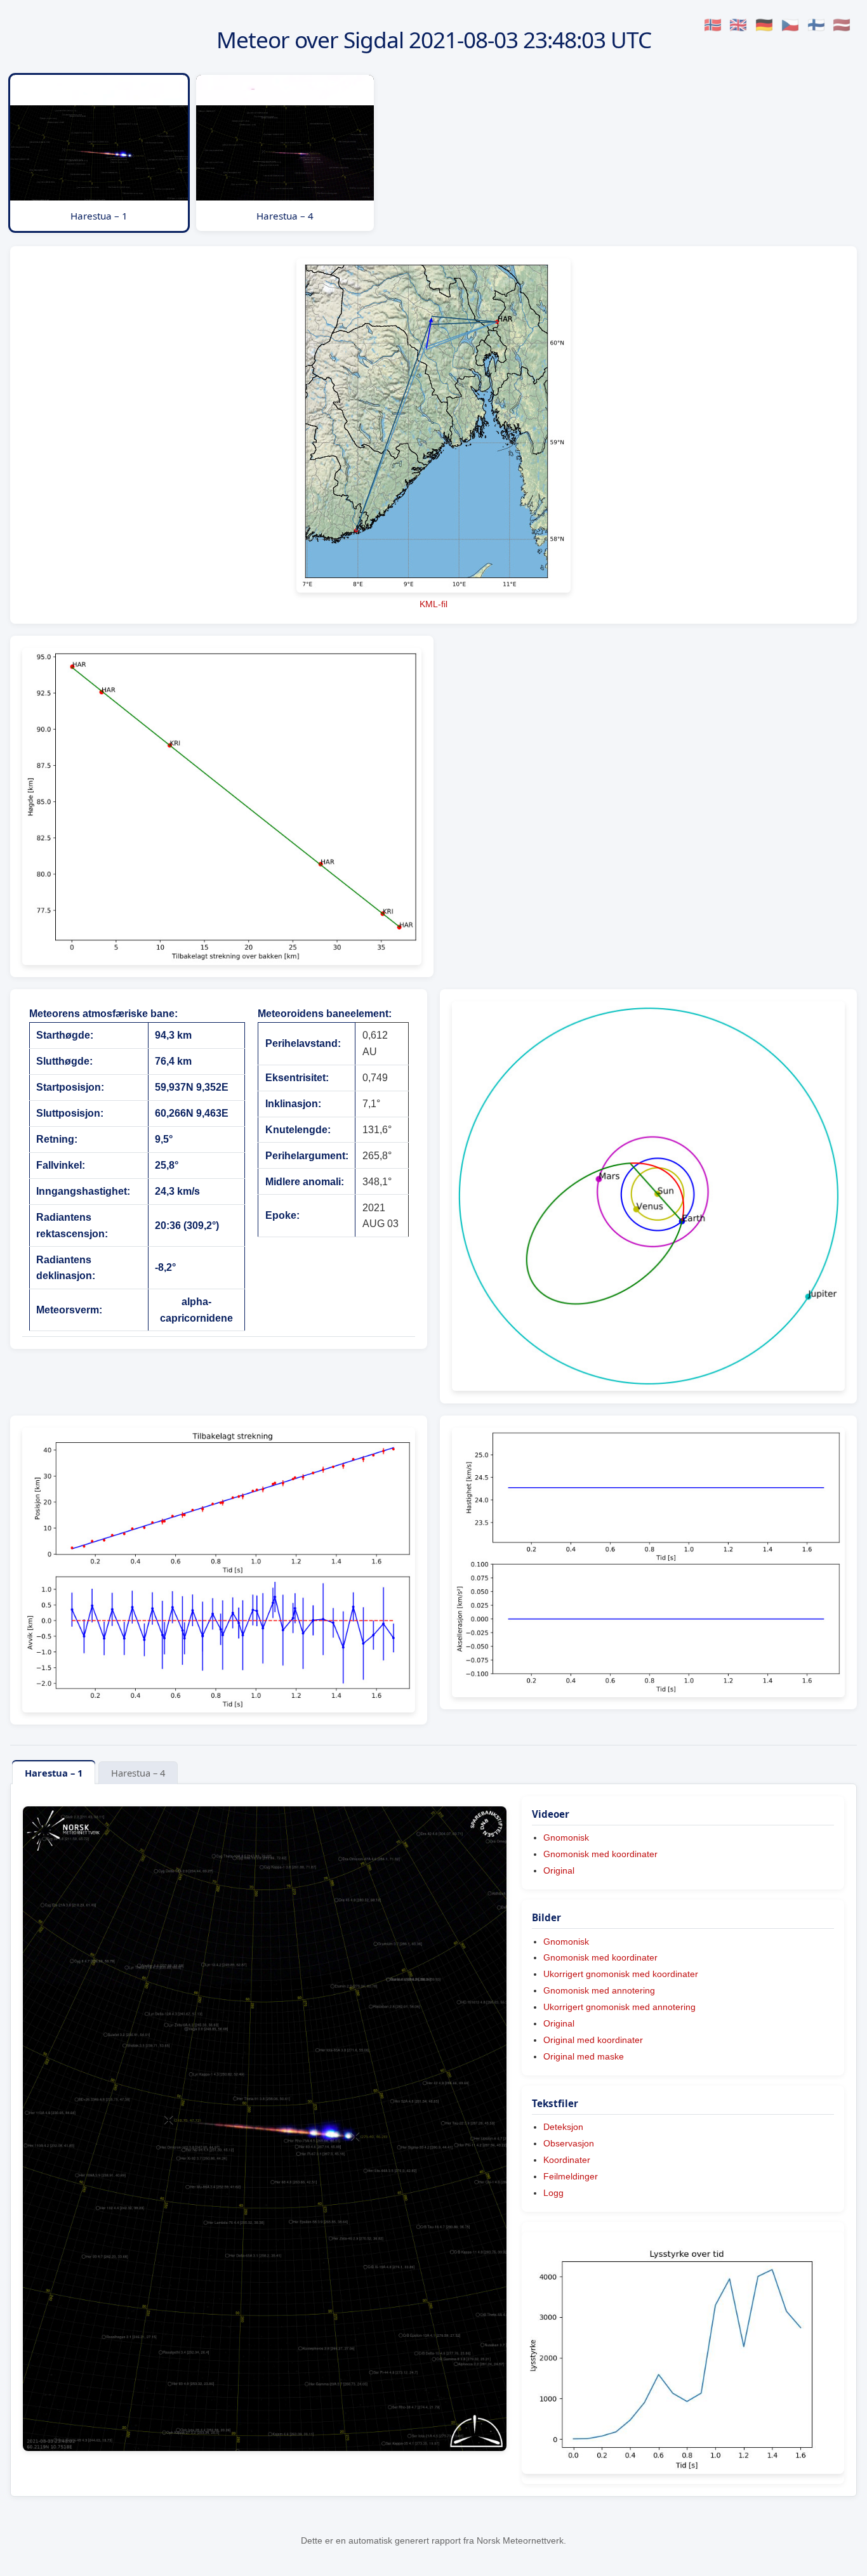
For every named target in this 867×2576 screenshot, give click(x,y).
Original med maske (584, 2056)
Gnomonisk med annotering (599, 1990)
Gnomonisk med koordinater (600, 1854)
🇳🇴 (713, 25)
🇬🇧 (738, 25)
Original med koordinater (593, 2040)
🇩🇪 (764, 25)
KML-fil (433, 604)
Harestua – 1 (54, 1773)
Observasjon (569, 2143)
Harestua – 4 (138, 1773)
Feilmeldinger (571, 2176)
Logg (553, 2193)
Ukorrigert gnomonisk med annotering (619, 2007)
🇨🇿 (790, 25)
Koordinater (567, 2160)
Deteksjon (563, 2127)
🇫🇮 (816, 25)
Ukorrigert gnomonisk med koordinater (621, 1974)
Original (559, 1870)
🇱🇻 (842, 25)
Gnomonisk (566, 1837)
